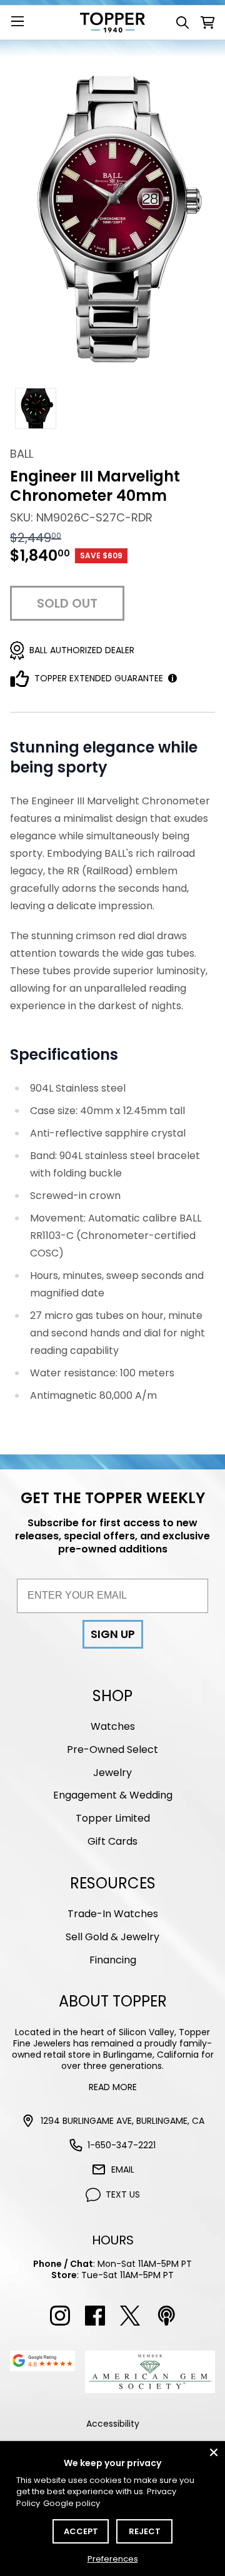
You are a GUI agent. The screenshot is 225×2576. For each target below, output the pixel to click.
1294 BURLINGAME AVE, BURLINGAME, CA (122, 2121)
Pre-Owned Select (112, 1749)
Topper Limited (113, 1818)
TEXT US (123, 2194)
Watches (113, 1726)
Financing (113, 1960)
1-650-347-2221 (122, 2145)
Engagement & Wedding (113, 1795)
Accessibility (113, 2424)
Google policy (72, 2503)
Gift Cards (112, 1841)
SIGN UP (113, 1634)
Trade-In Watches (113, 1914)
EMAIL (123, 2169)
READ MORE (113, 2087)
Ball (22, 454)
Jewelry (112, 1773)
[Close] (214, 2452)
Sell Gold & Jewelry (112, 1937)
